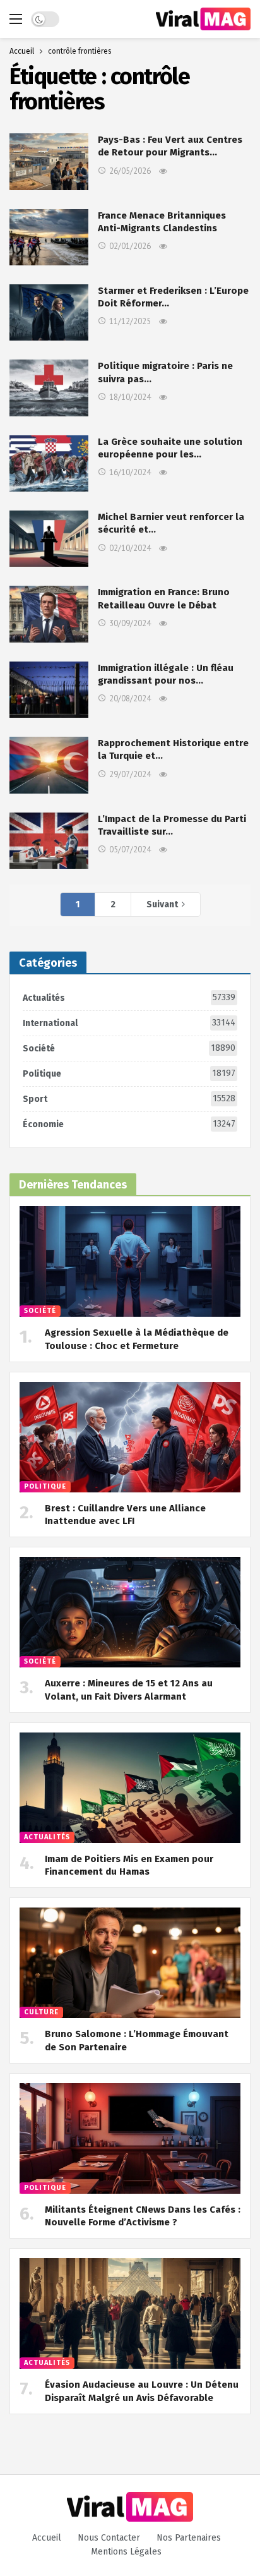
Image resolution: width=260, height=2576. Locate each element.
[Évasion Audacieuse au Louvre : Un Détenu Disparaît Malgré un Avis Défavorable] (130, 2313)
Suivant (162, 904)
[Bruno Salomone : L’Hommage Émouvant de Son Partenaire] (130, 1963)
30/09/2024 (130, 623)
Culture (41, 2012)
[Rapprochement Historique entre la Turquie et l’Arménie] (49, 765)
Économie (129, 1124)
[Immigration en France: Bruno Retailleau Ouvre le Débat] (49, 614)
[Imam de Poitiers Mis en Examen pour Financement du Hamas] (130, 1788)
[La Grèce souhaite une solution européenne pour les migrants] (49, 463)
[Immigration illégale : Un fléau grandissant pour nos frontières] (49, 690)
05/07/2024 (130, 850)
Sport (129, 1099)
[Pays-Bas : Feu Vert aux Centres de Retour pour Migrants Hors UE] (49, 161)
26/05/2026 (130, 171)
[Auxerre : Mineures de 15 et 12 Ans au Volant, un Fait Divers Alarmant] (130, 1612)
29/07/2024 (130, 774)
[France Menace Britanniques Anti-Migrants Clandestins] (49, 237)
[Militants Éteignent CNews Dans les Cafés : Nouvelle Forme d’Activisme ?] (130, 2138)
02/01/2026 (130, 246)
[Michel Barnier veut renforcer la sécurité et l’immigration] (49, 539)
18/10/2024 (130, 397)
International (129, 1023)
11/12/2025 (130, 321)
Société (129, 1048)
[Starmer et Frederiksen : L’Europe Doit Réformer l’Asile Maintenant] (49, 312)
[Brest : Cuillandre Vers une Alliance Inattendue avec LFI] (130, 1437)
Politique (129, 1073)
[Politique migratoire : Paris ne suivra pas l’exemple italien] (49, 388)
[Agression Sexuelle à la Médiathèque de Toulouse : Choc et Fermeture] (130, 1261)
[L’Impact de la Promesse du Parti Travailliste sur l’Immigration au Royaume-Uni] (49, 841)
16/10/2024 (130, 472)
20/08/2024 (130, 698)
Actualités (129, 998)
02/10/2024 (130, 548)
